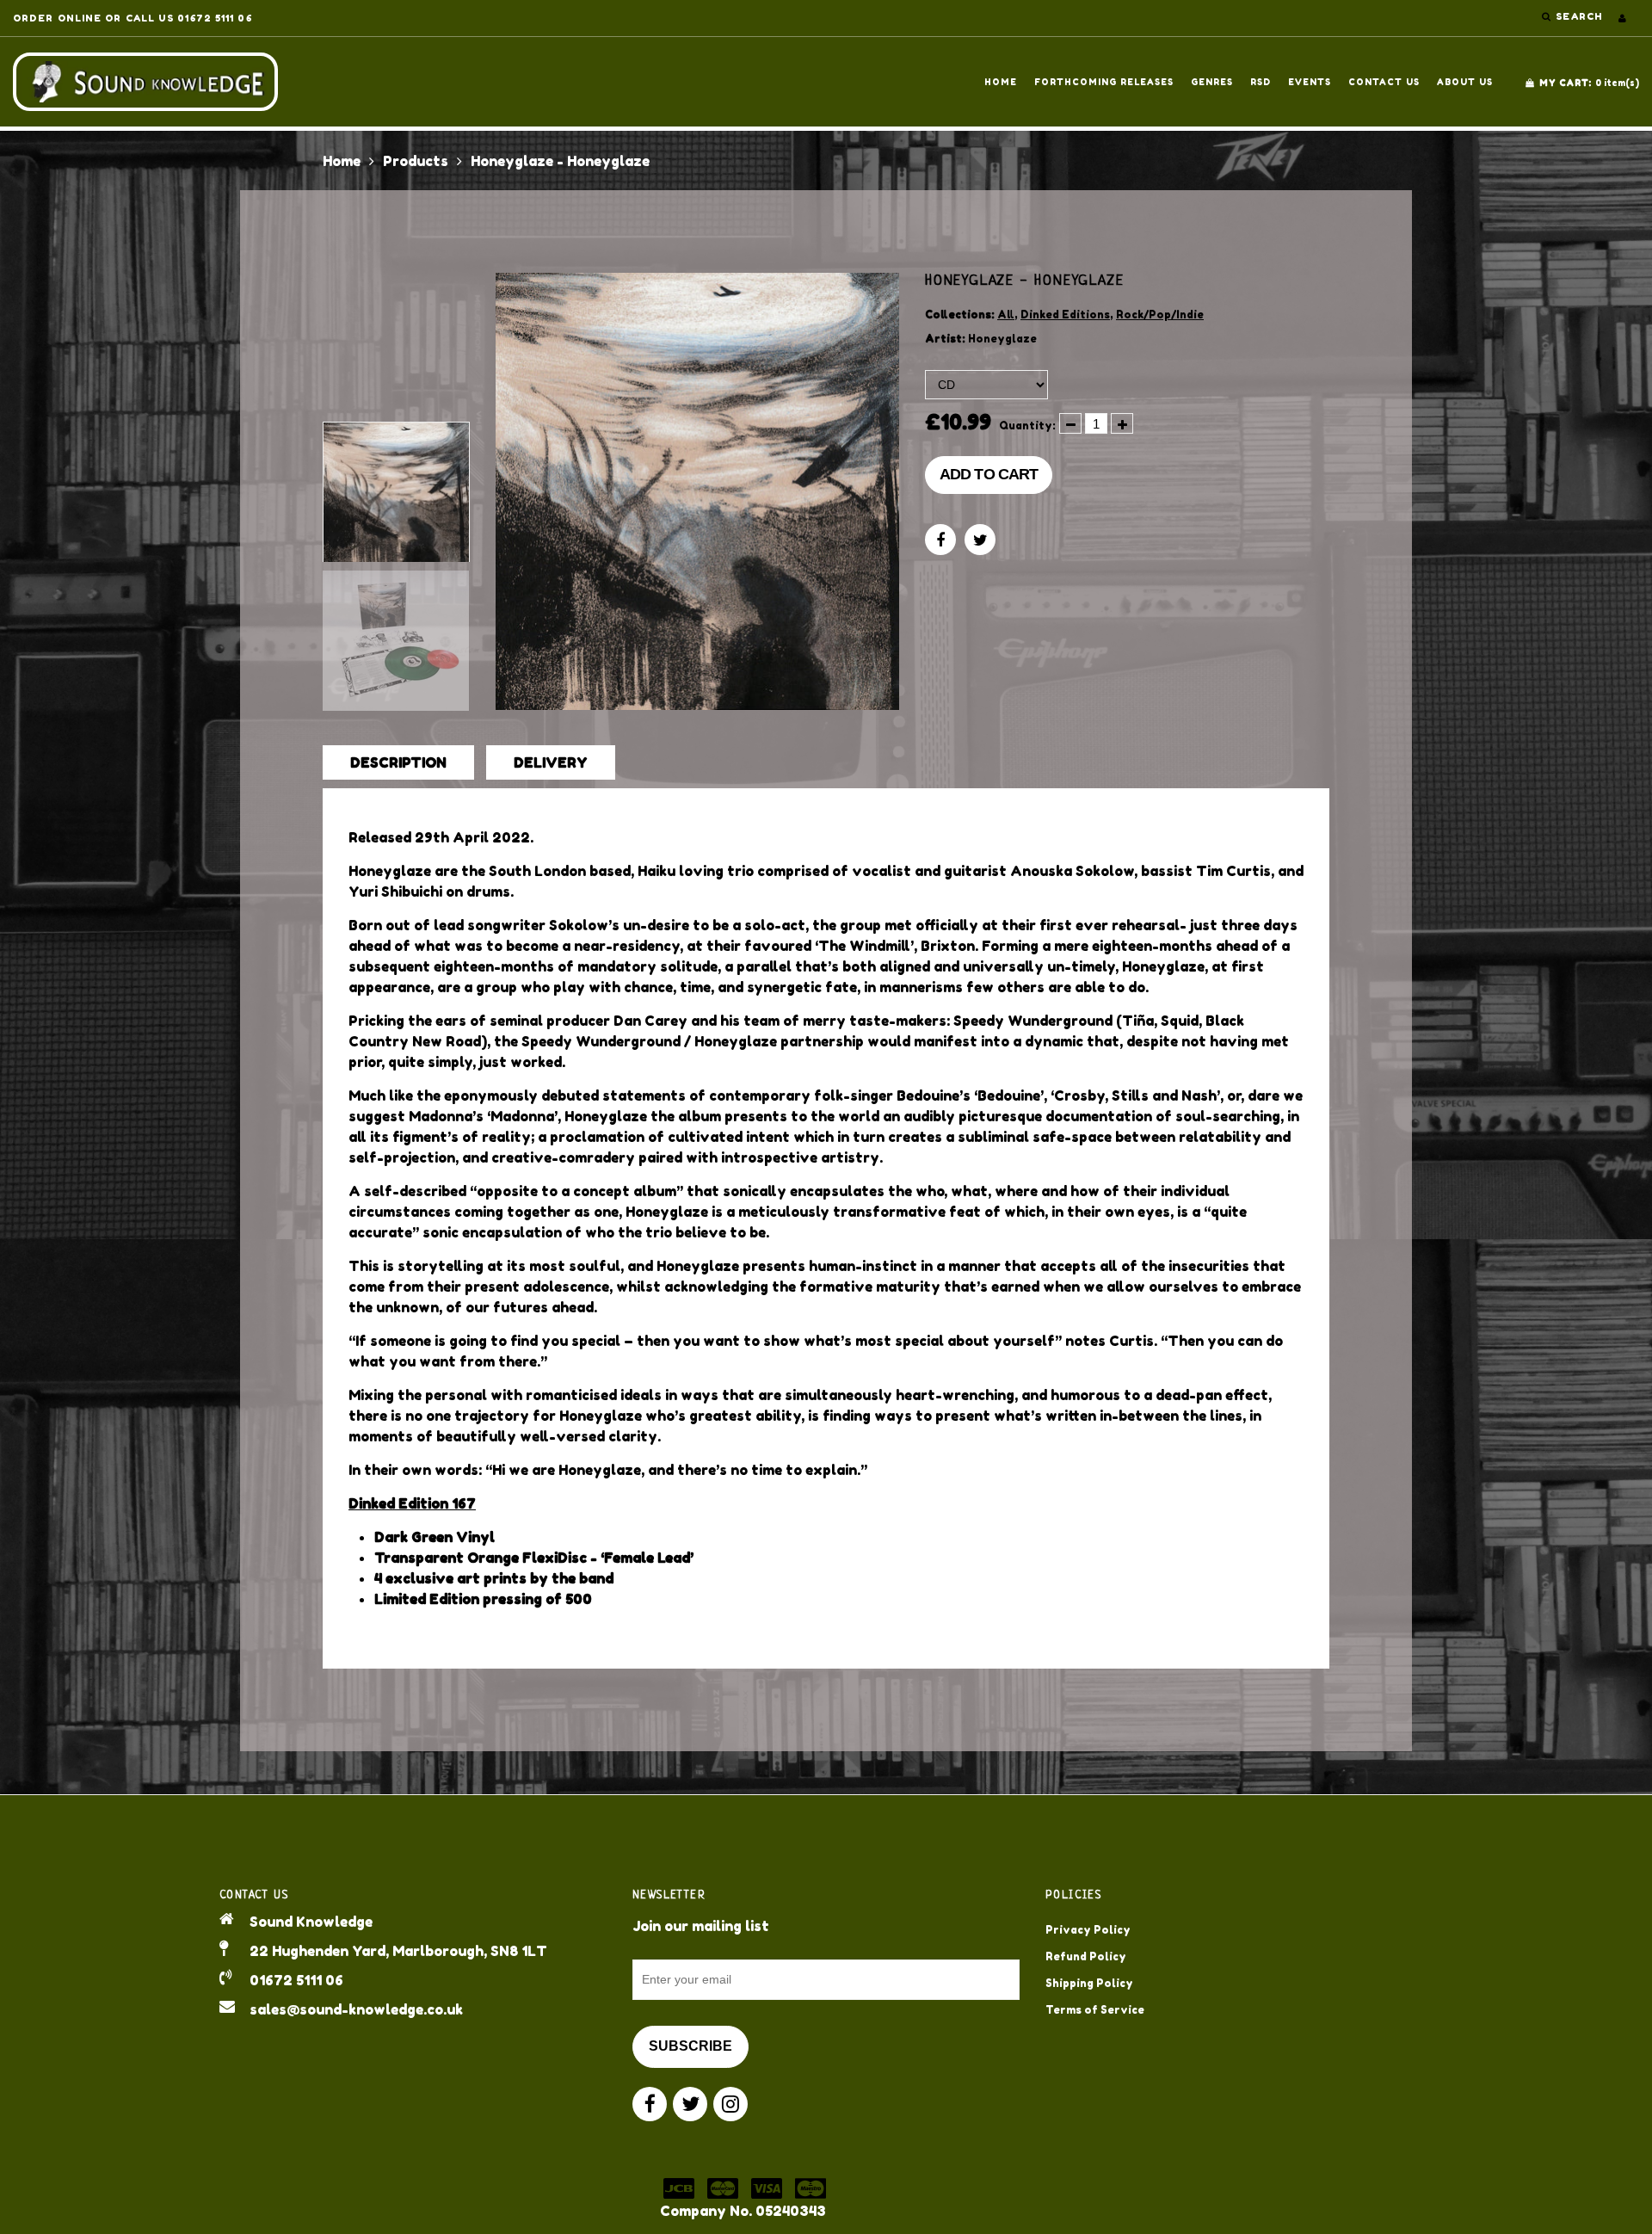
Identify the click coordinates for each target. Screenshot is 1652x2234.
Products (416, 161)
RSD (1261, 82)
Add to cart (989, 474)
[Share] (940, 540)
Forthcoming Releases (1104, 82)
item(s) (1589, 83)
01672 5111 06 (296, 1980)
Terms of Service (1095, 2010)
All (1006, 315)
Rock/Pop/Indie (1160, 315)
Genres (1212, 82)
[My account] (1622, 18)
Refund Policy (1086, 1956)
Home (1001, 82)
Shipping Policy (1089, 1983)
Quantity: (1027, 426)
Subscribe (690, 2046)
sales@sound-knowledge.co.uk (356, 2009)
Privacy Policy (1088, 1930)
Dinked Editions (1065, 315)
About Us (1465, 82)
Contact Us (1384, 82)
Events (1310, 82)
